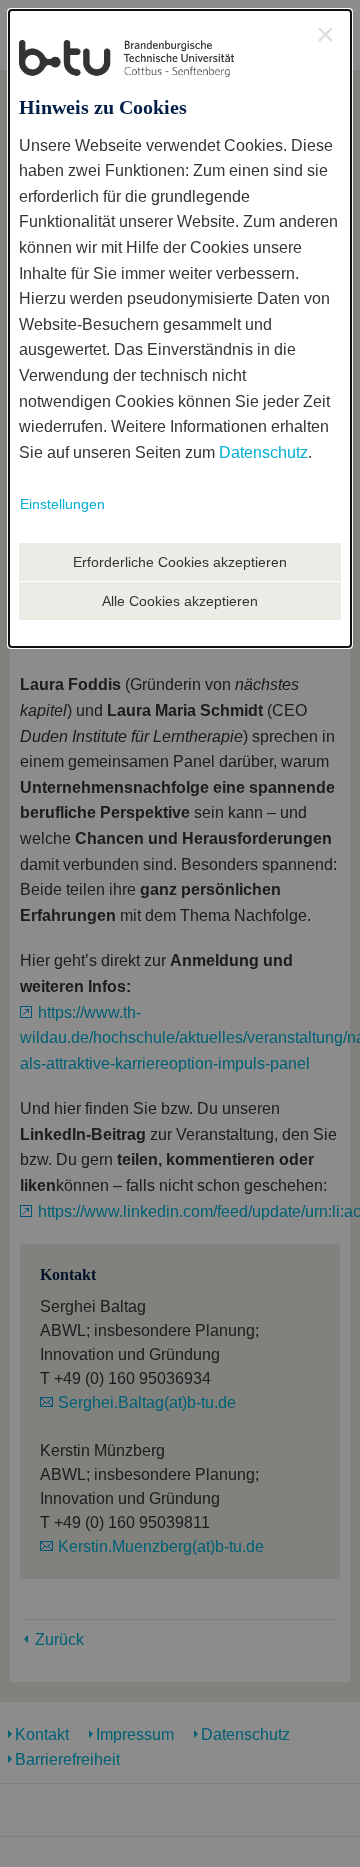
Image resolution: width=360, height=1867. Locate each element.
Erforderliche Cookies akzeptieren (180, 562)
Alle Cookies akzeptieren (180, 601)
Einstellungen (62, 504)
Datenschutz (263, 452)
